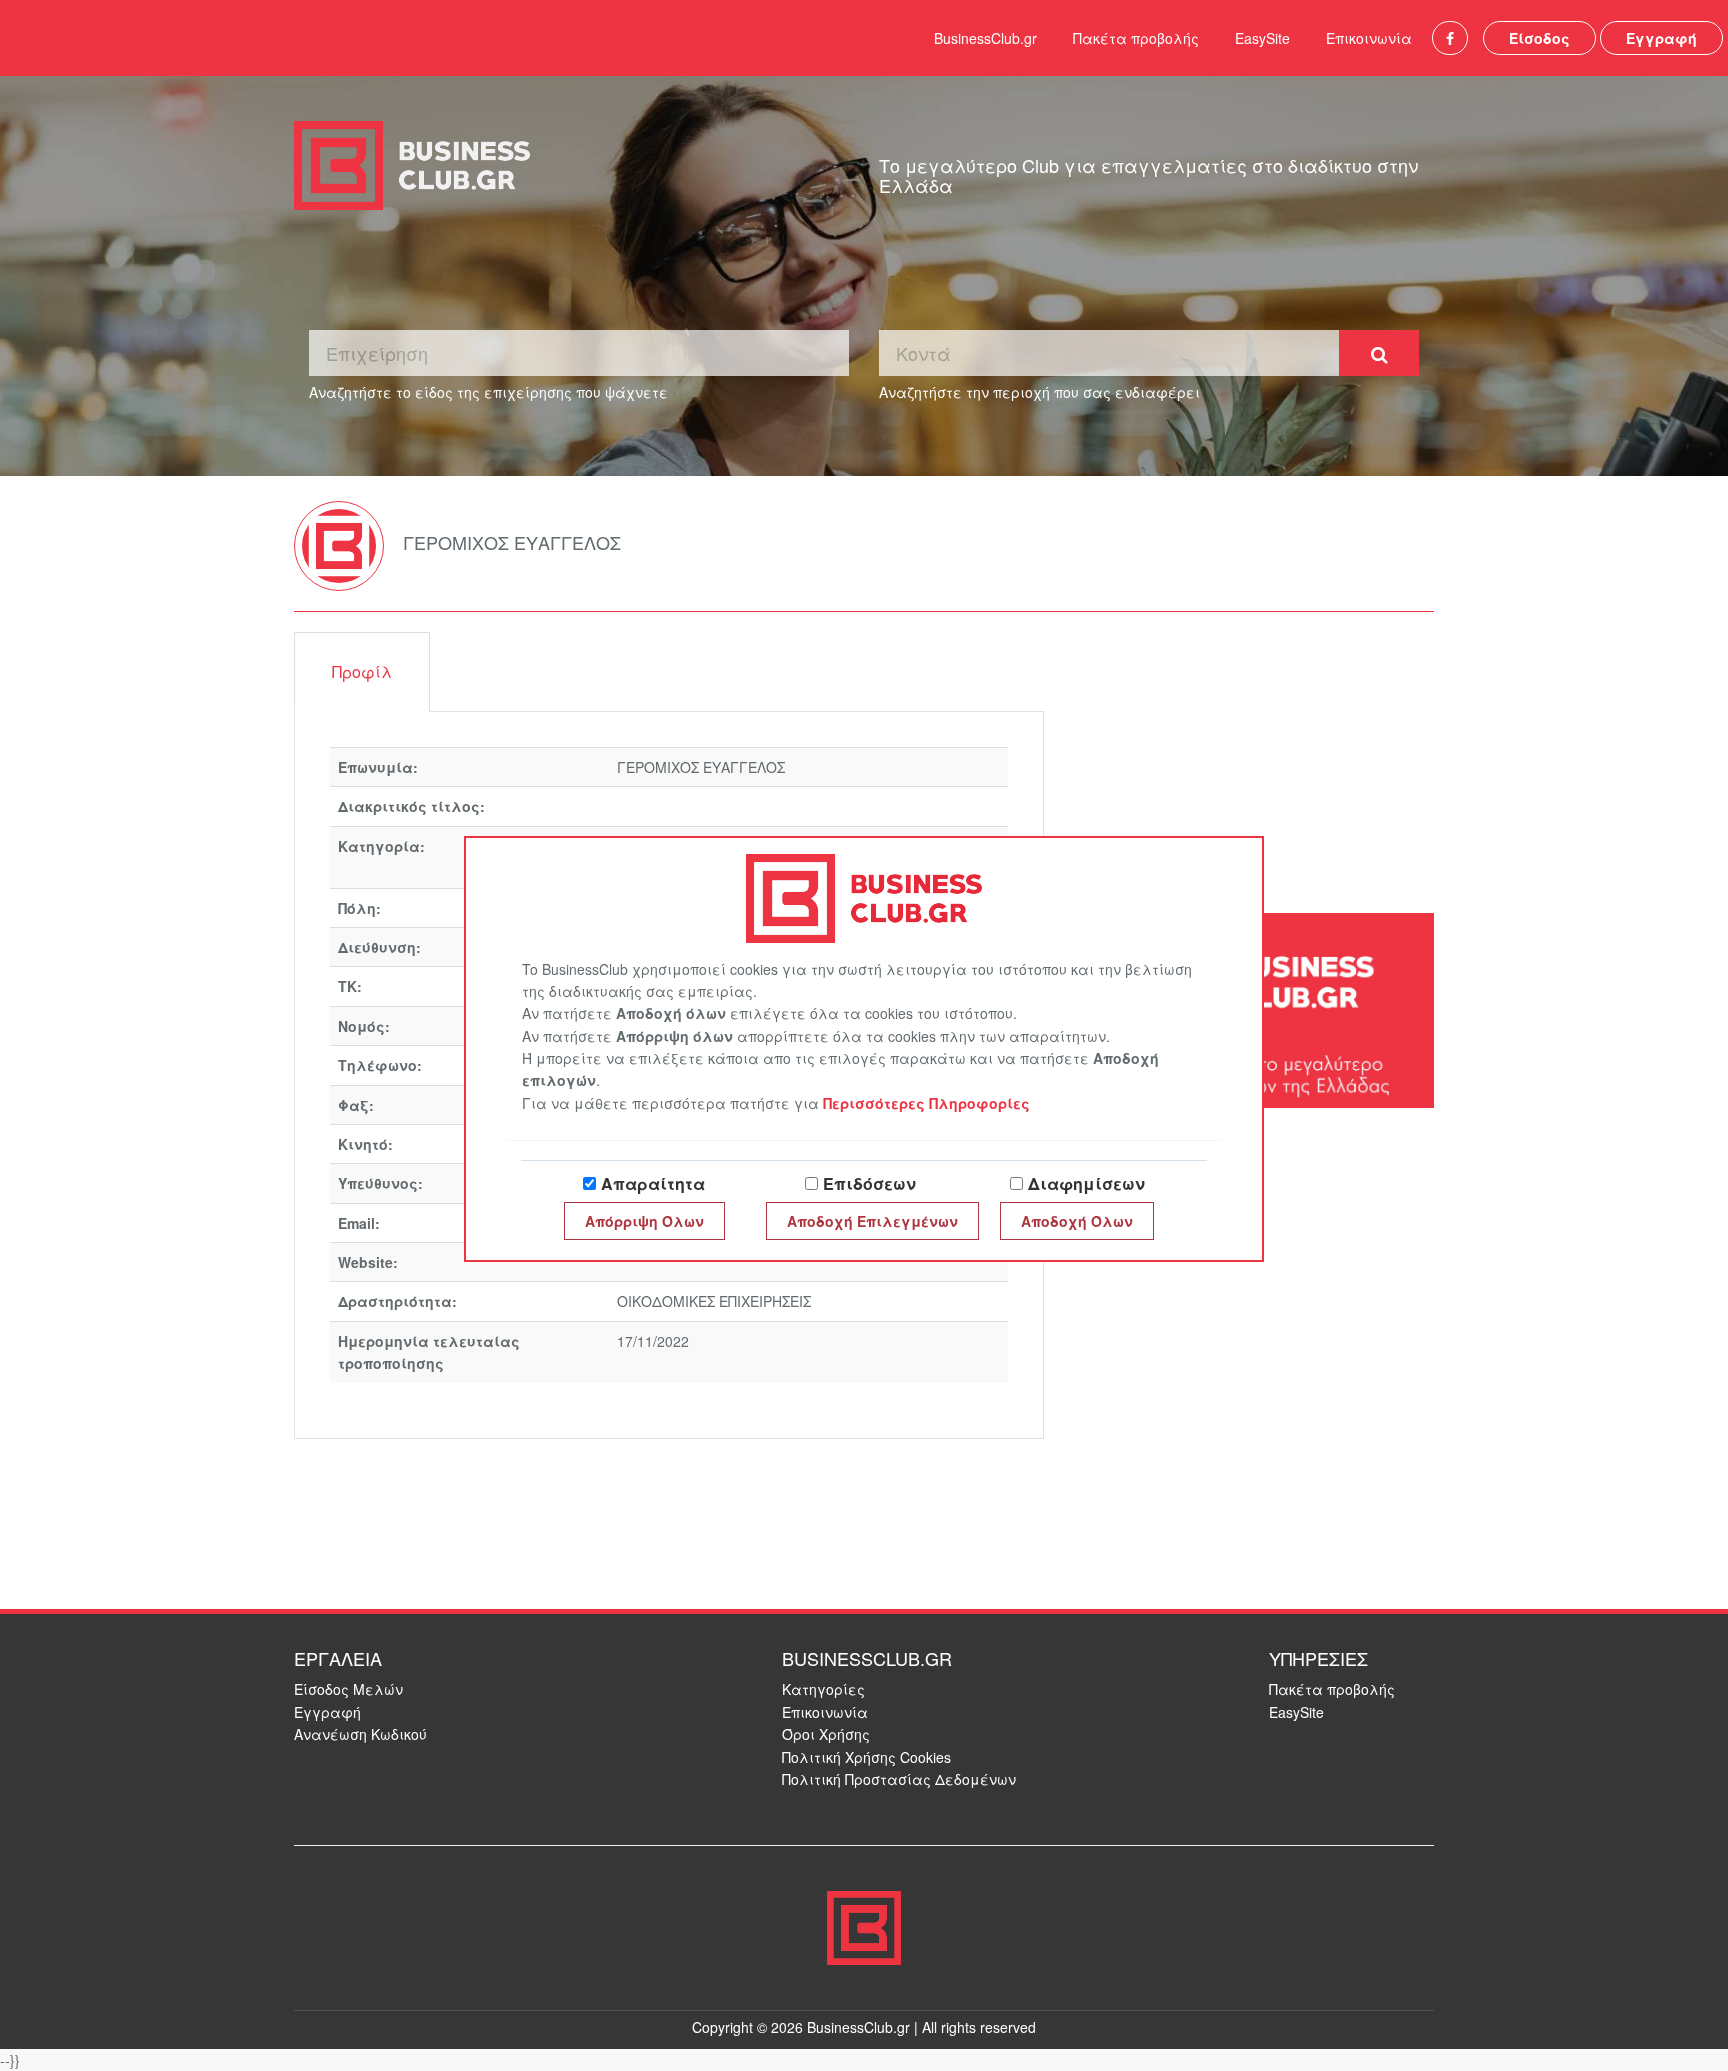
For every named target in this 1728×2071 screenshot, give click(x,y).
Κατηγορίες (823, 1689)
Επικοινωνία (1369, 38)
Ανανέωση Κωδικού (360, 1734)
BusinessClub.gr (985, 38)
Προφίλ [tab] (362, 671)
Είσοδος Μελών (348, 1689)
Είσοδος (1539, 38)
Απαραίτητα (653, 1183)
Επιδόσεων (869, 1183)
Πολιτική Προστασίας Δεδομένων (899, 1779)
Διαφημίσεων (1086, 1183)
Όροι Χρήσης (826, 1734)
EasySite (1262, 38)
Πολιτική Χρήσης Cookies (866, 1757)
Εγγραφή (1661, 38)
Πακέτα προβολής (1136, 38)
